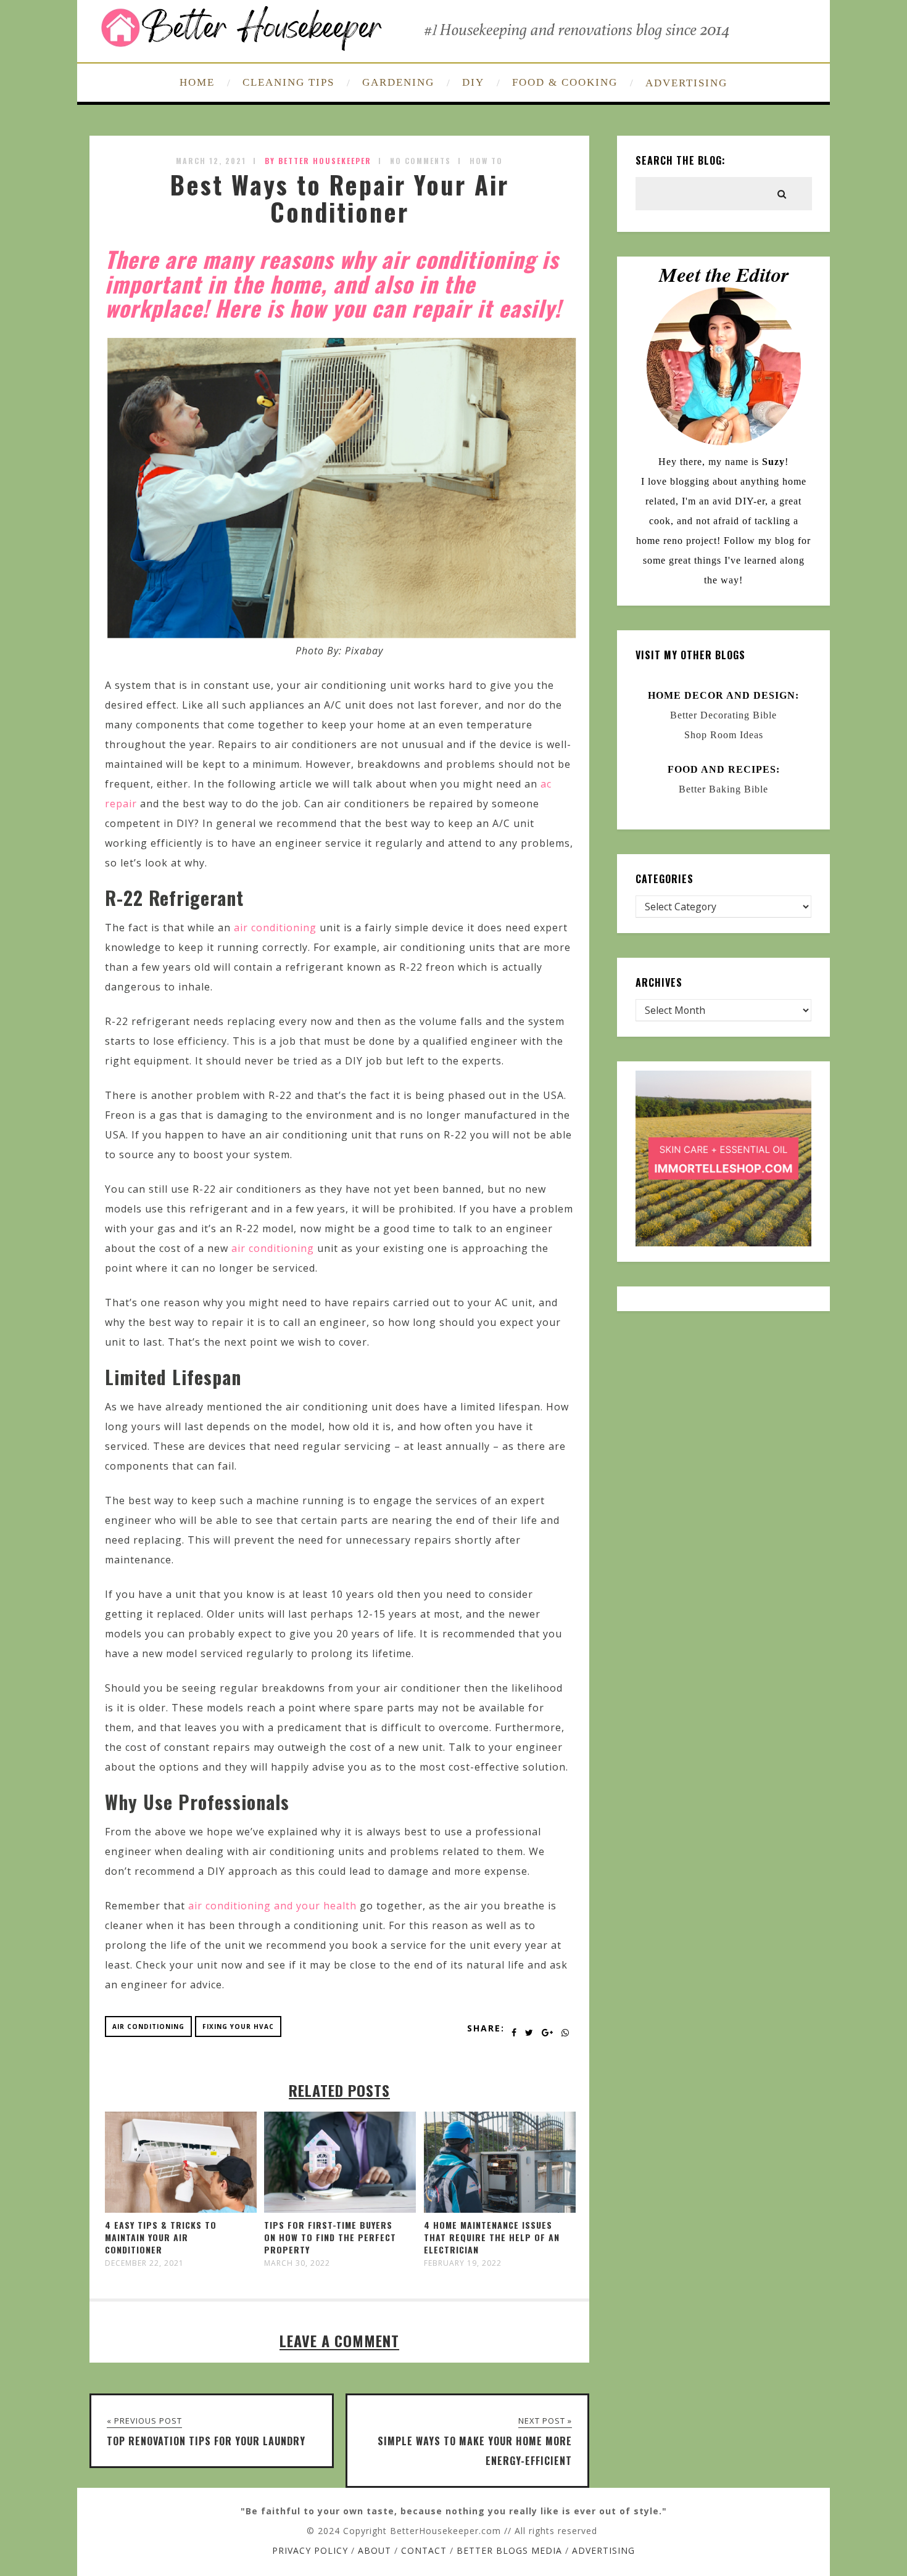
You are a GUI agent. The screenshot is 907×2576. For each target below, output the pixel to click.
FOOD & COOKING (565, 82)
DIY (473, 82)
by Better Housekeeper (318, 161)
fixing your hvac (238, 2027)
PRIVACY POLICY (310, 2550)
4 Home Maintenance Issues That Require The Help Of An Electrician (492, 2237)
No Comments (420, 161)
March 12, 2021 (211, 161)
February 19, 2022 (463, 2263)
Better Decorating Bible (723, 715)
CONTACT (424, 2550)
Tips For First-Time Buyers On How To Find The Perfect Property (330, 2237)
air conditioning (275, 928)
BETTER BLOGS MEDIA (509, 2550)
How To (486, 161)
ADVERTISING (686, 83)
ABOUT (375, 2550)
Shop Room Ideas (724, 735)
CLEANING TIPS (288, 82)
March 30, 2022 (297, 2263)
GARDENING (398, 82)
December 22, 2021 (144, 2263)
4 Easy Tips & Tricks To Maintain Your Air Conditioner (161, 2237)
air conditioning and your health (272, 1906)
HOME (197, 82)
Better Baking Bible (723, 789)
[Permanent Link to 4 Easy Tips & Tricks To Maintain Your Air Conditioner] (181, 2209)
